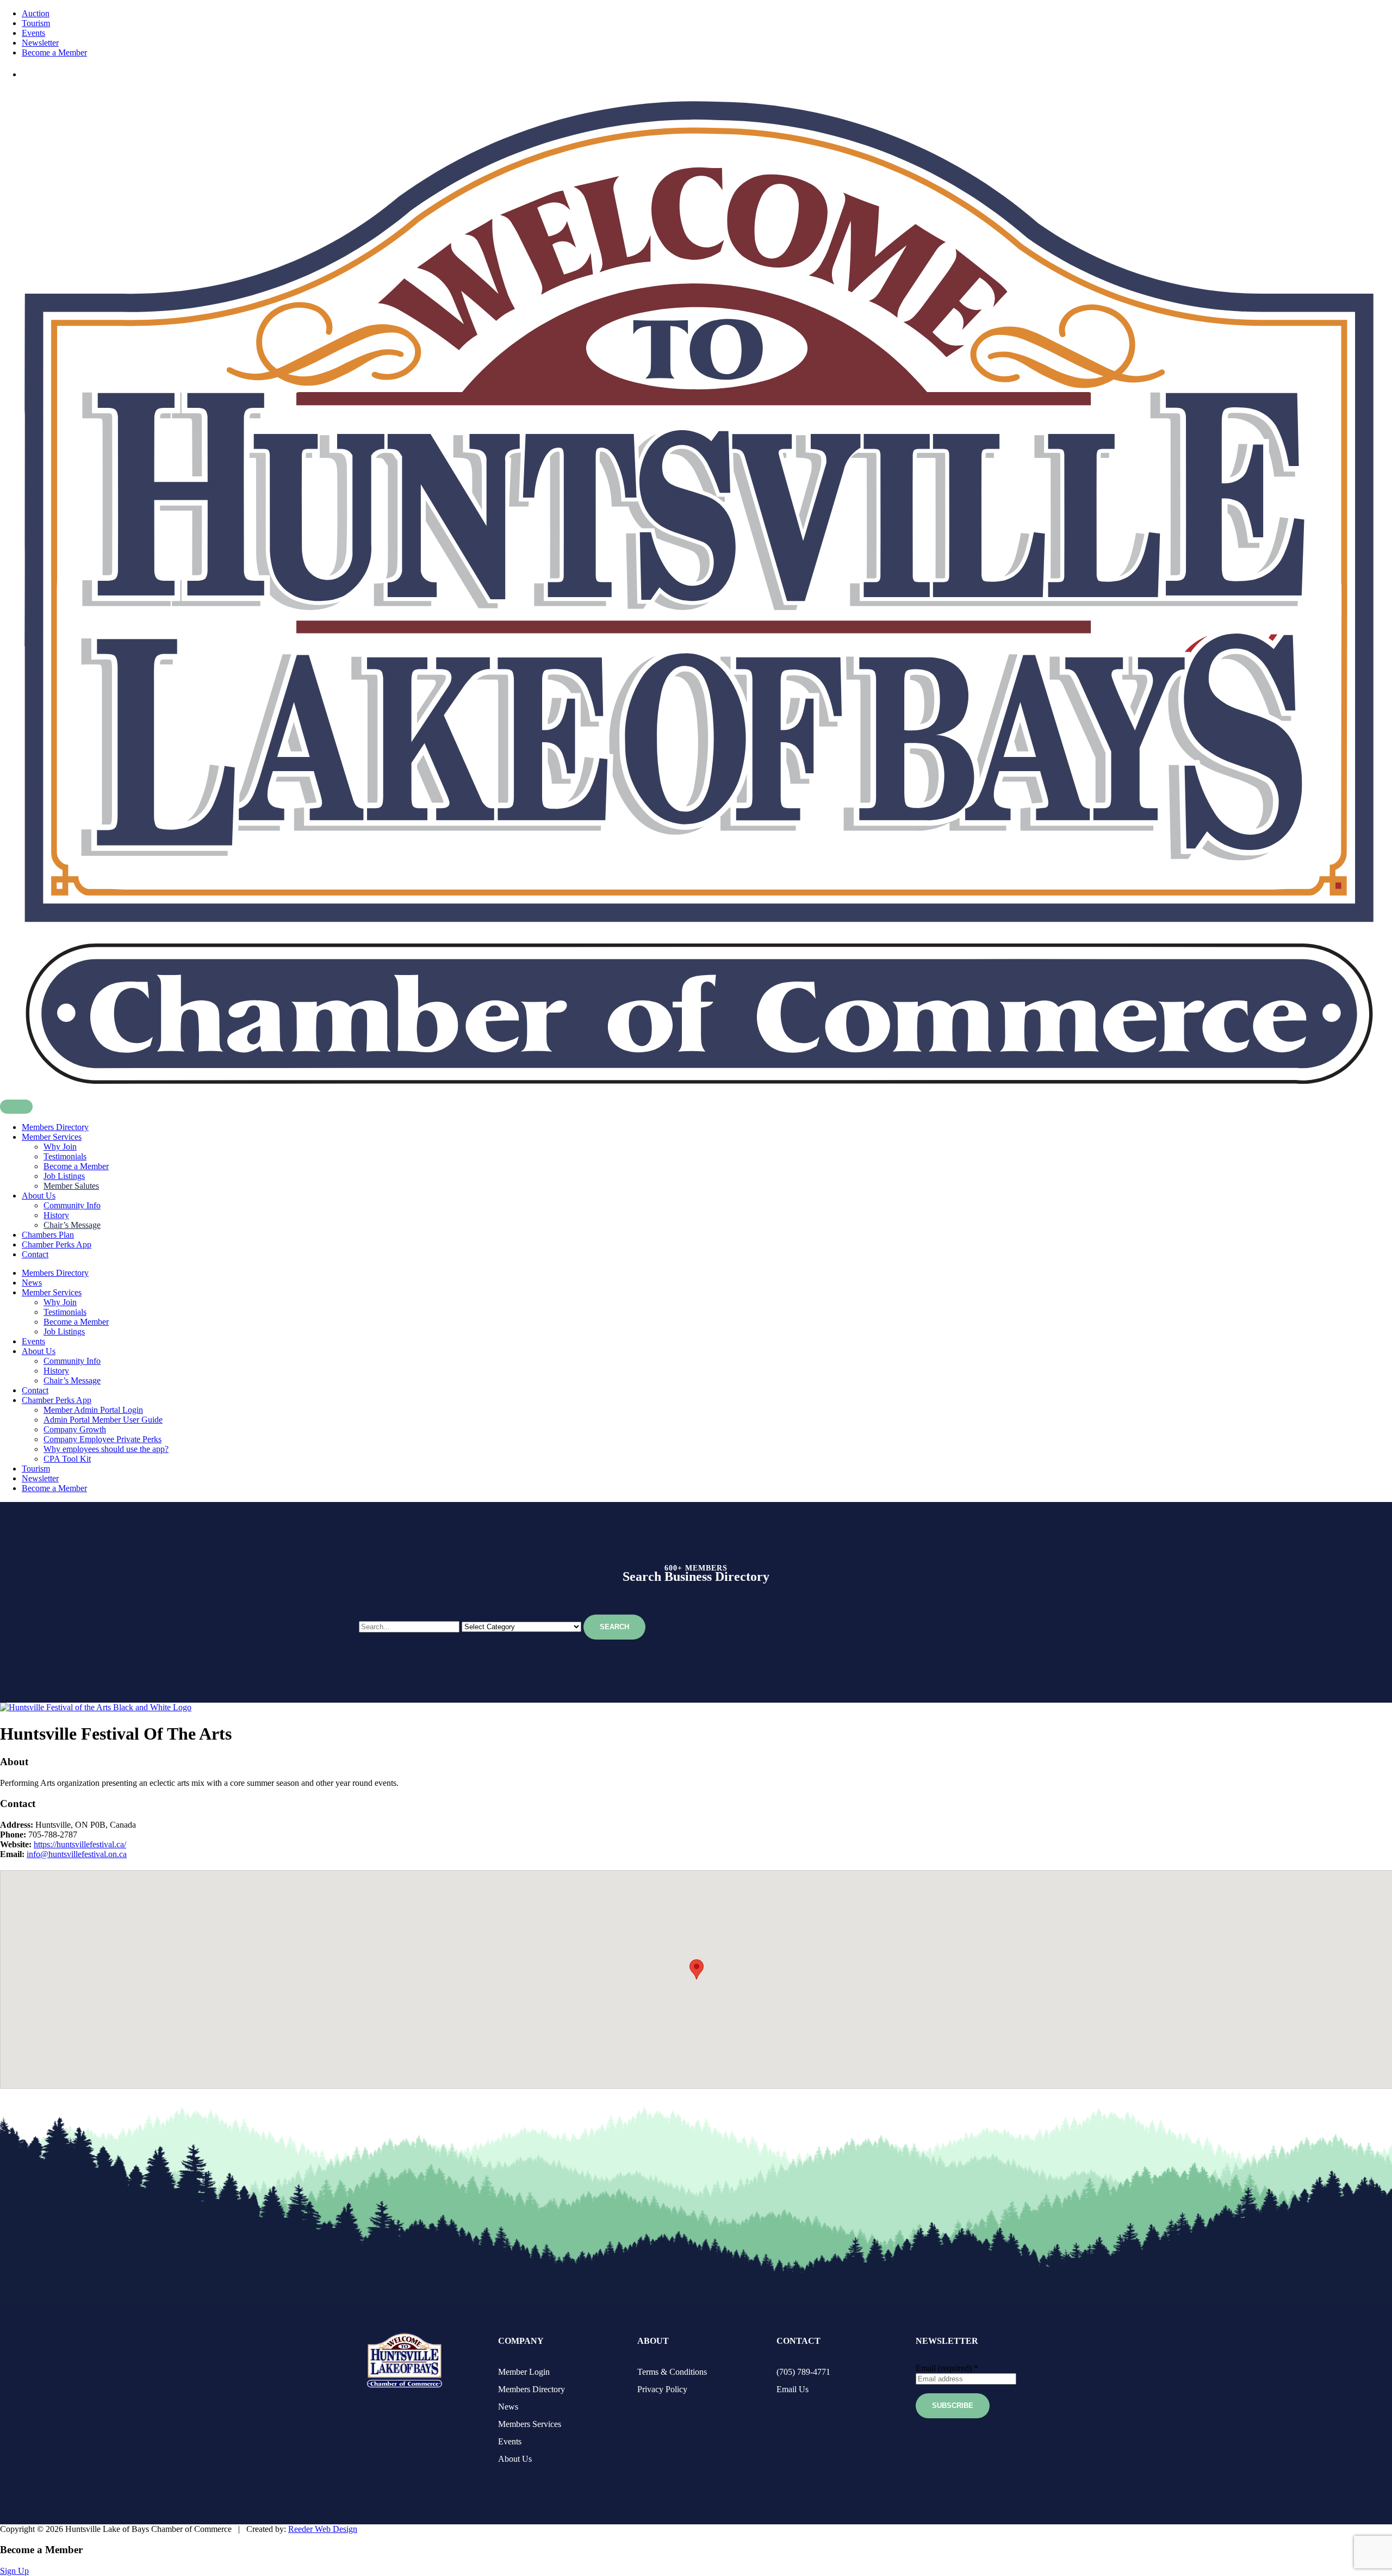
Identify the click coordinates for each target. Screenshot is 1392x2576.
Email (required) (947, 2368)
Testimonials (65, 1156)
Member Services (52, 1137)
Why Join (60, 1147)
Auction (36, 13)
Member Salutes (71, 1186)
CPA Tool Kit (67, 1459)
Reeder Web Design (323, 2529)
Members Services (530, 2424)
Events (33, 33)
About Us (39, 1196)
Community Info (72, 1205)
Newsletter (40, 43)
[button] (697, 1969)
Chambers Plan (48, 1235)
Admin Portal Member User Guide (103, 1420)
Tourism (36, 23)
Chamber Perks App (57, 1244)
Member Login (524, 2372)
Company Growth (75, 1429)
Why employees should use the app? (106, 1449)
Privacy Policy (662, 2389)
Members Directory (55, 1127)
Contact (35, 1254)
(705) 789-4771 (803, 2372)
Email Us (793, 2389)
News (32, 1283)
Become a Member (54, 52)
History (56, 1215)
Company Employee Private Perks (102, 1439)
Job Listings (64, 1176)
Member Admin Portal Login (93, 1410)
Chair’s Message (72, 1225)
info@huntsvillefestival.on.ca (77, 1854)
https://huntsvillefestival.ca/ (80, 1844)
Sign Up (14, 2571)
